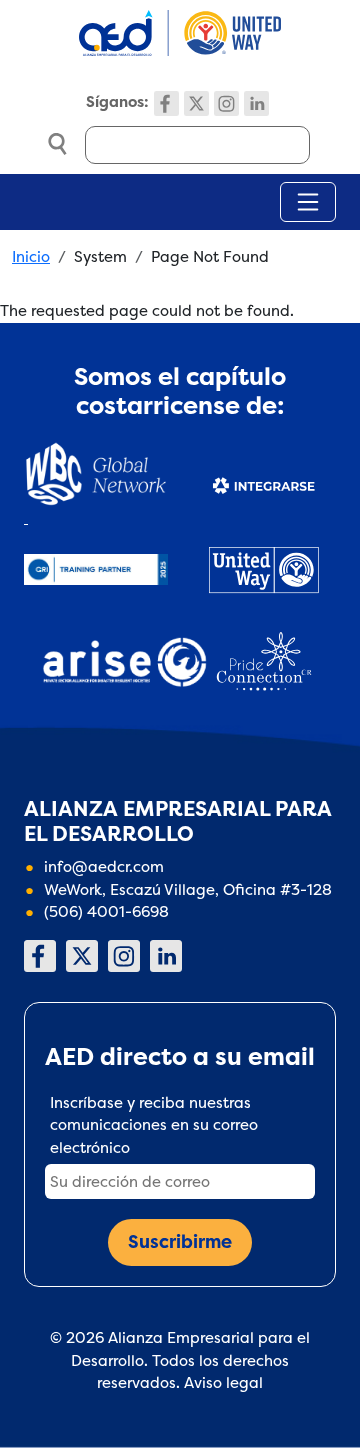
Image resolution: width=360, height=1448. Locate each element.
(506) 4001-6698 (106, 911)
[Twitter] (196, 103)
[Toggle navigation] (308, 202)
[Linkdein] (256, 103)
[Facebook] (166, 103)
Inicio (31, 256)
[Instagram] (226, 103)
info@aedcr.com (104, 866)
